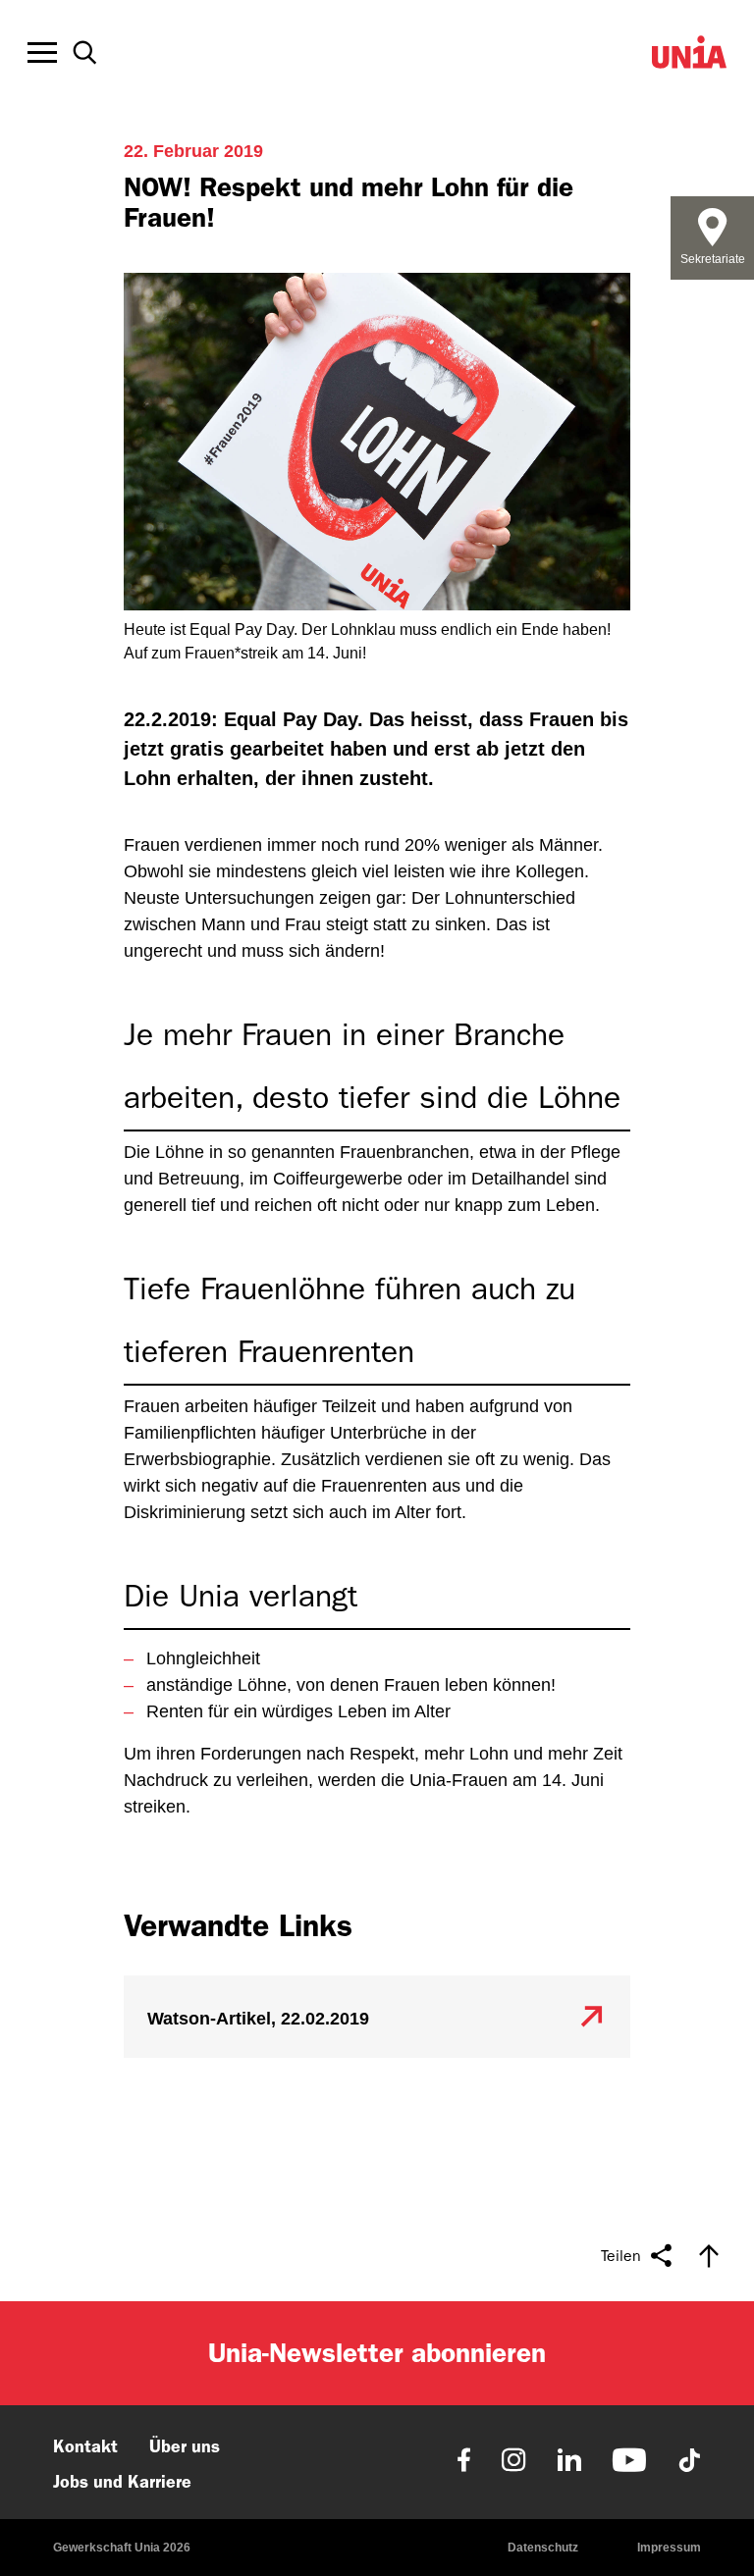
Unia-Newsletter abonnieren (377, 2353)
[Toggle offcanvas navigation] (42, 53)
